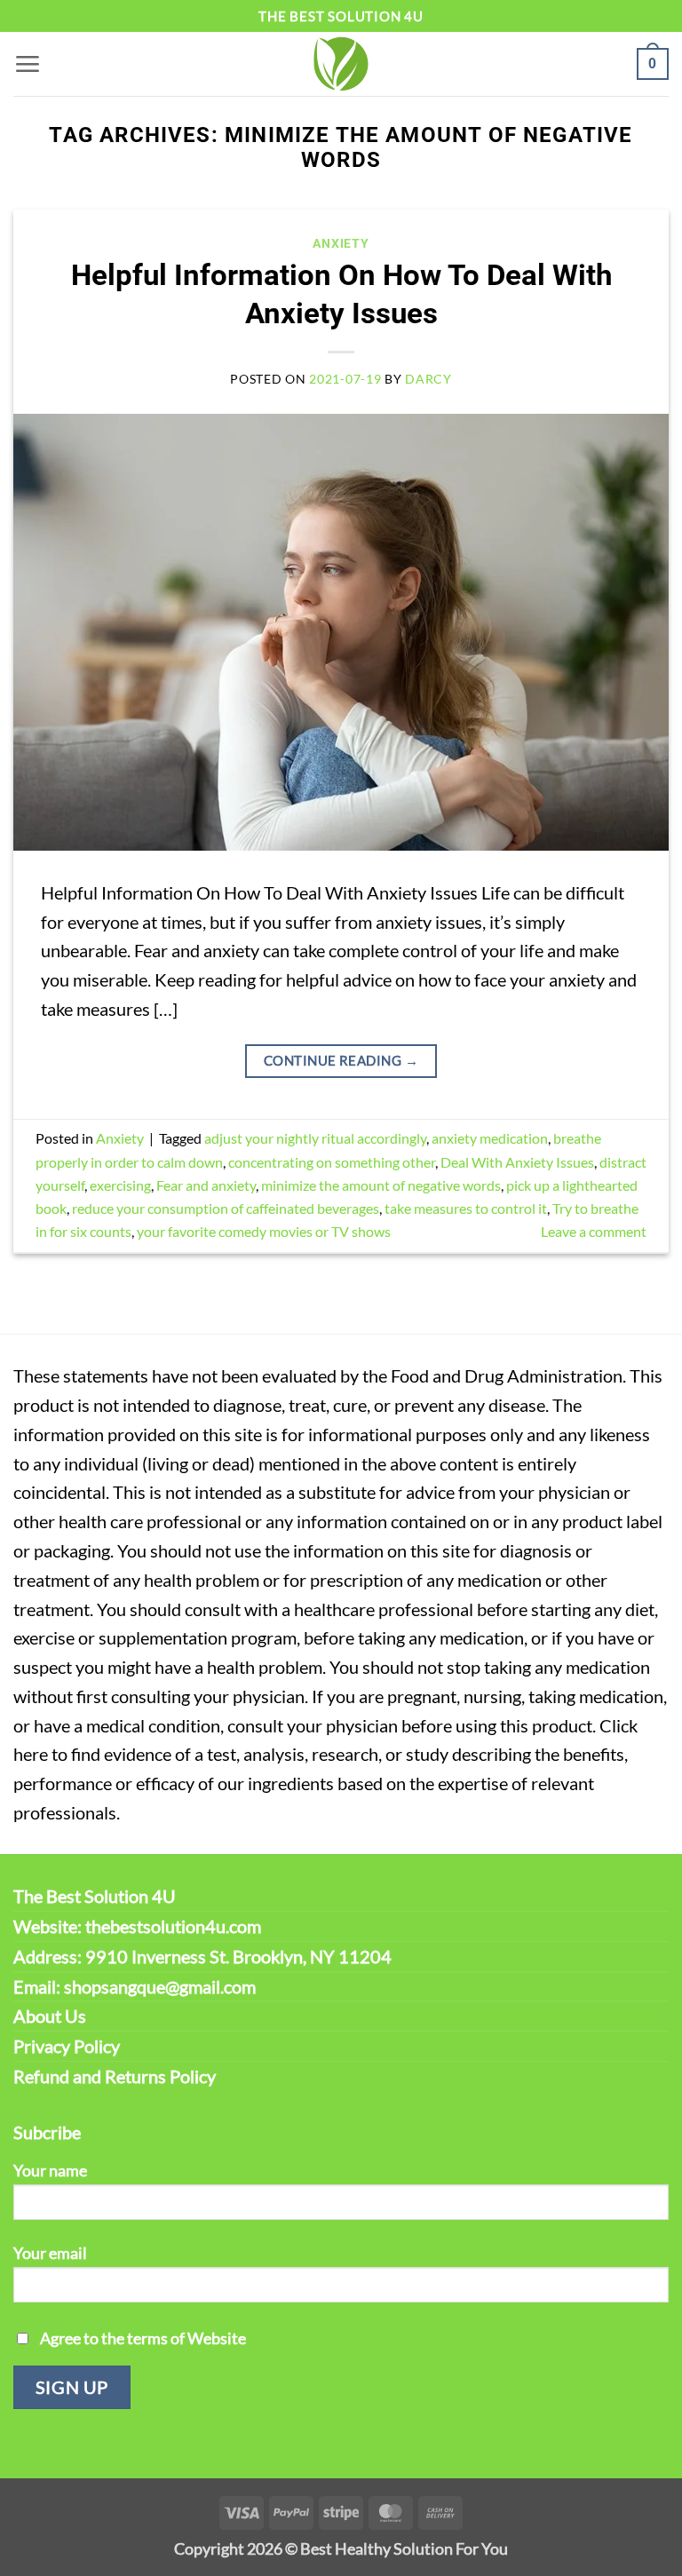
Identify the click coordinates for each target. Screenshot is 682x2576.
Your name (50, 2170)
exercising (120, 1185)
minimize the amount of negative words (381, 1185)
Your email (50, 2253)
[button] (27, 63)
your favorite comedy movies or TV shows (264, 1231)
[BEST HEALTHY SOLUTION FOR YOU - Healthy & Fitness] (341, 64)
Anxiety (341, 243)
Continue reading (341, 1060)
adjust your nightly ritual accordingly (315, 1138)
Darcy (428, 379)
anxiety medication (490, 1138)
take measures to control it (466, 1208)
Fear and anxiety (206, 1185)
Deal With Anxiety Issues (517, 1162)
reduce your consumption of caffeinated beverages (226, 1208)
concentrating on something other (332, 1162)
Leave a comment (594, 1231)
